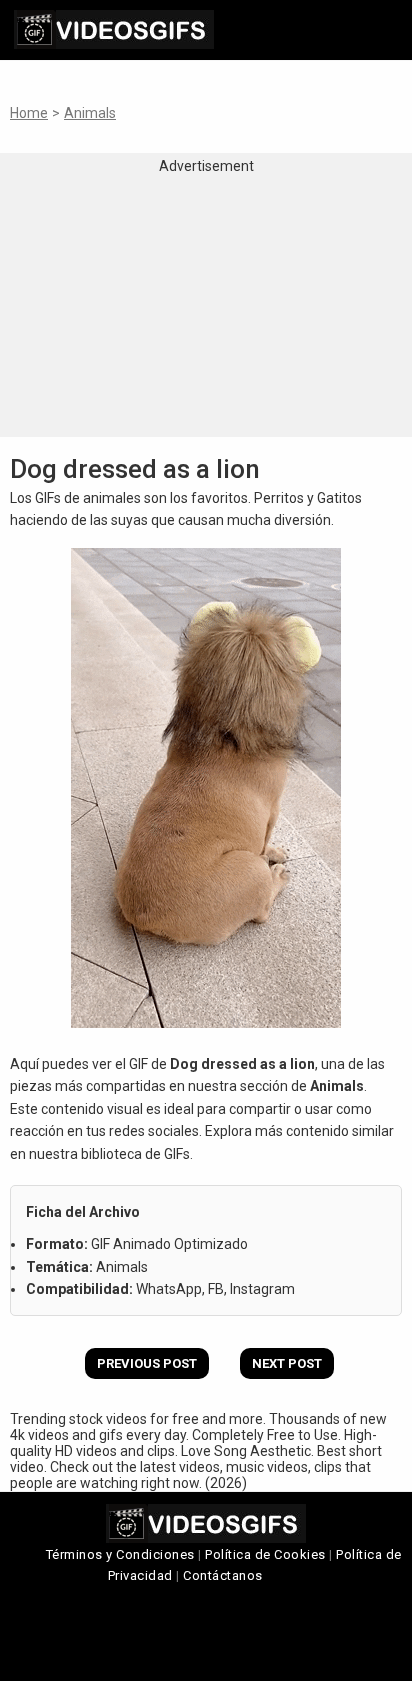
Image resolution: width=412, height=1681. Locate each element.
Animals (90, 113)
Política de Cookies (265, 1554)
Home (29, 113)
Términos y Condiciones (120, 1554)
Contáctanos (223, 1575)
